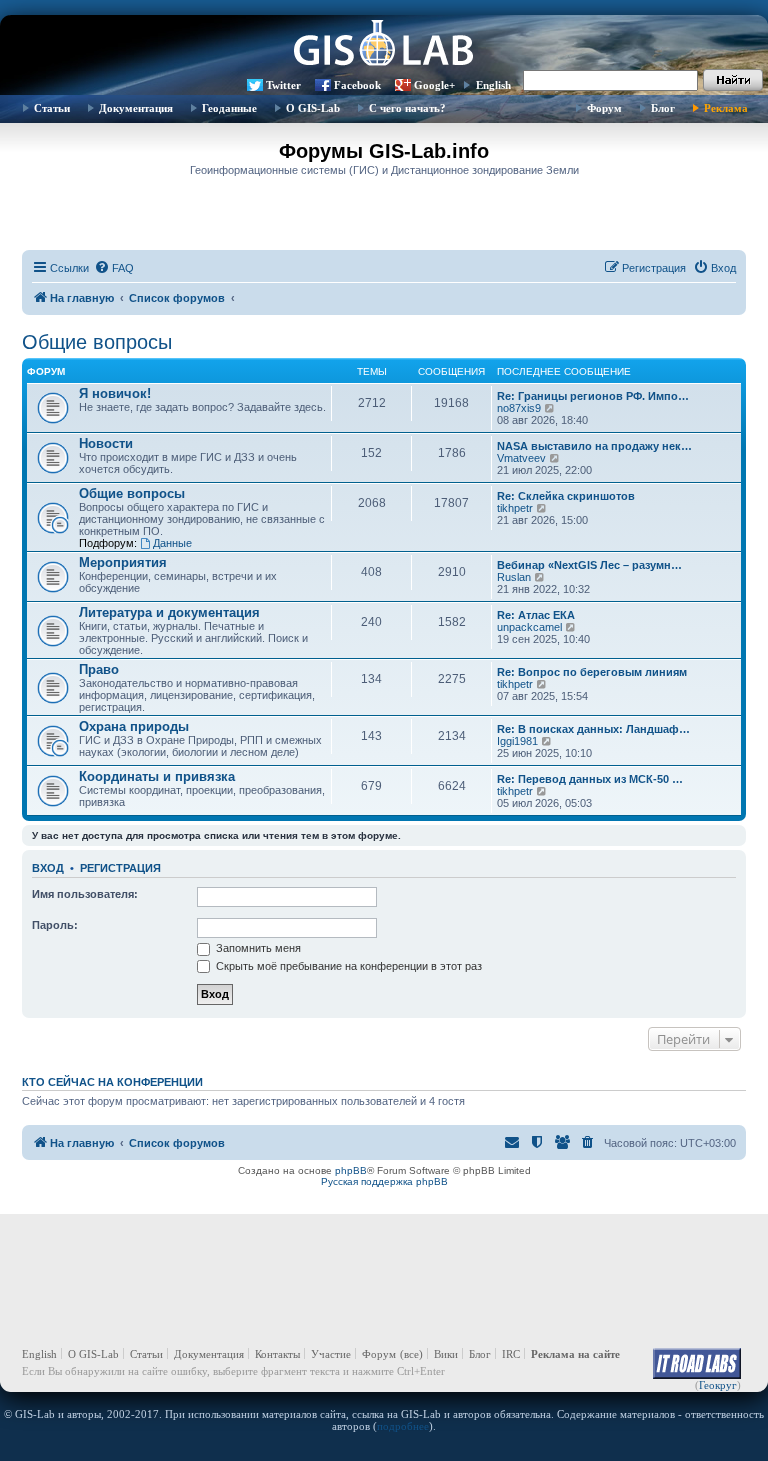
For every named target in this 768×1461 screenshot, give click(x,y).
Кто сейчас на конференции (112, 1082)
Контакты (277, 1354)
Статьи (52, 108)
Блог (663, 108)
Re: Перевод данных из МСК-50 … (590, 779)
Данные (172, 543)
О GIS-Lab (313, 108)
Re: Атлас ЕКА (536, 615)
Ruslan (514, 577)
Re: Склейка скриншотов (566, 496)
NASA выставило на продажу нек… (594, 446)
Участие (331, 1354)
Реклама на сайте (575, 1354)
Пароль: (55, 925)
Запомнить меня (257, 948)
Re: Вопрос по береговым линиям (592, 672)
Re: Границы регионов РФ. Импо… (593, 396)
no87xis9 (519, 408)
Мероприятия (123, 562)
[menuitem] (114, 268)
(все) (411, 1354)
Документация (136, 108)
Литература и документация (169, 612)
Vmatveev (521, 458)
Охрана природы (134, 726)
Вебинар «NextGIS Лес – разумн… (589, 565)
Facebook (357, 85)
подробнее (403, 1426)
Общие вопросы (97, 342)
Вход (48, 868)
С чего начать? (407, 108)
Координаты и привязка (157, 776)
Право (99, 669)
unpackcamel (529, 627)
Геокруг (718, 1385)
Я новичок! (115, 393)
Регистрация (120, 868)
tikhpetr (515, 508)
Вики (446, 1354)
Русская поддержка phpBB (384, 1181)
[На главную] (384, 45)
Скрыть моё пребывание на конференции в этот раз (347, 966)
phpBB (351, 1170)
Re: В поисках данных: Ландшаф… (593, 729)
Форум (604, 108)
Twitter (283, 85)
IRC (511, 1354)
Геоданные (229, 108)
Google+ (434, 85)
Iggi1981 (517, 741)
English (493, 85)
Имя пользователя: (85, 894)
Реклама (726, 108)
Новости (106, 443)
